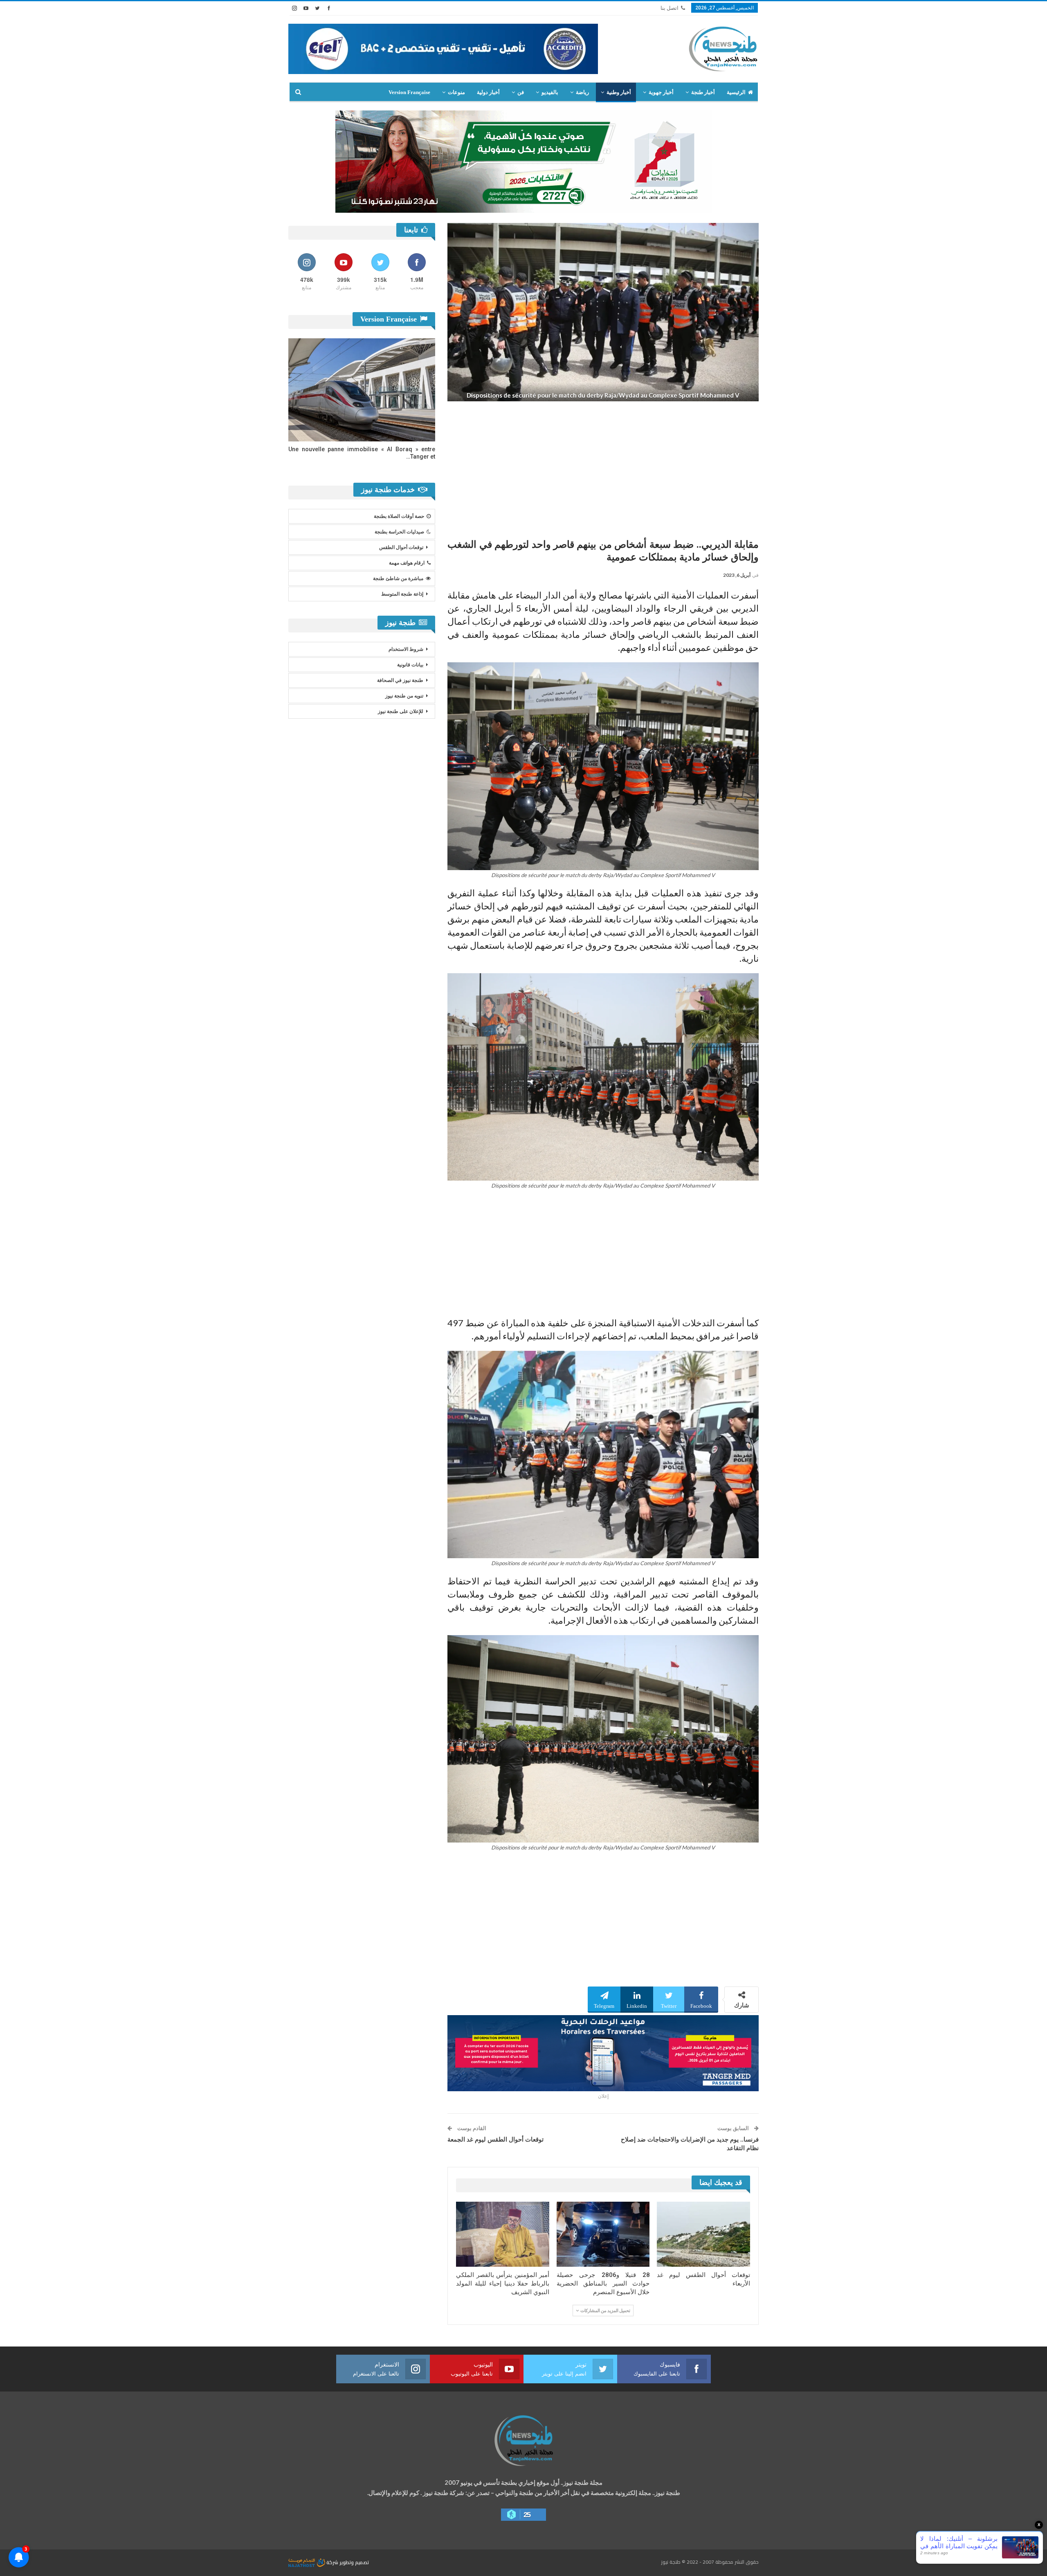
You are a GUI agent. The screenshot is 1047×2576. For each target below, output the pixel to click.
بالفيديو (550, 92)
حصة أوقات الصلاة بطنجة (399, 516)
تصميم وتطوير (354, 2562)
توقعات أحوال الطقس (401, 547)
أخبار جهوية (661, 92)
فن (521, 92)
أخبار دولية (488, 92)
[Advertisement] (603, 467)
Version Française (409, 92)
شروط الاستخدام (406, 649)
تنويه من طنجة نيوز (404, 696)
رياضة (582, 92)
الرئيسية (736, 92)
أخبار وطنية (619, 92)
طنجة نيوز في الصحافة (400, 680)
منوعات (456, 92)
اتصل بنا (670, 8)
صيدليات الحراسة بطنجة (399, 532)
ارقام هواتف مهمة (407, 563)
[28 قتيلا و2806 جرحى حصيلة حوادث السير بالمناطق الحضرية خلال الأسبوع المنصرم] (603, 2234)
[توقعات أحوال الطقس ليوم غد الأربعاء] (703, 2234)
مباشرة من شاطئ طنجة (398, 578)
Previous (450, 312)
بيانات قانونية (410, 665)
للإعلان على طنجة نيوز (401, 711)
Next (757, 312)
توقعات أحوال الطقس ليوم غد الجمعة (495, 2140)
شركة (332, 2562)
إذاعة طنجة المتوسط (402, 594)
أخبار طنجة (703, 92)
